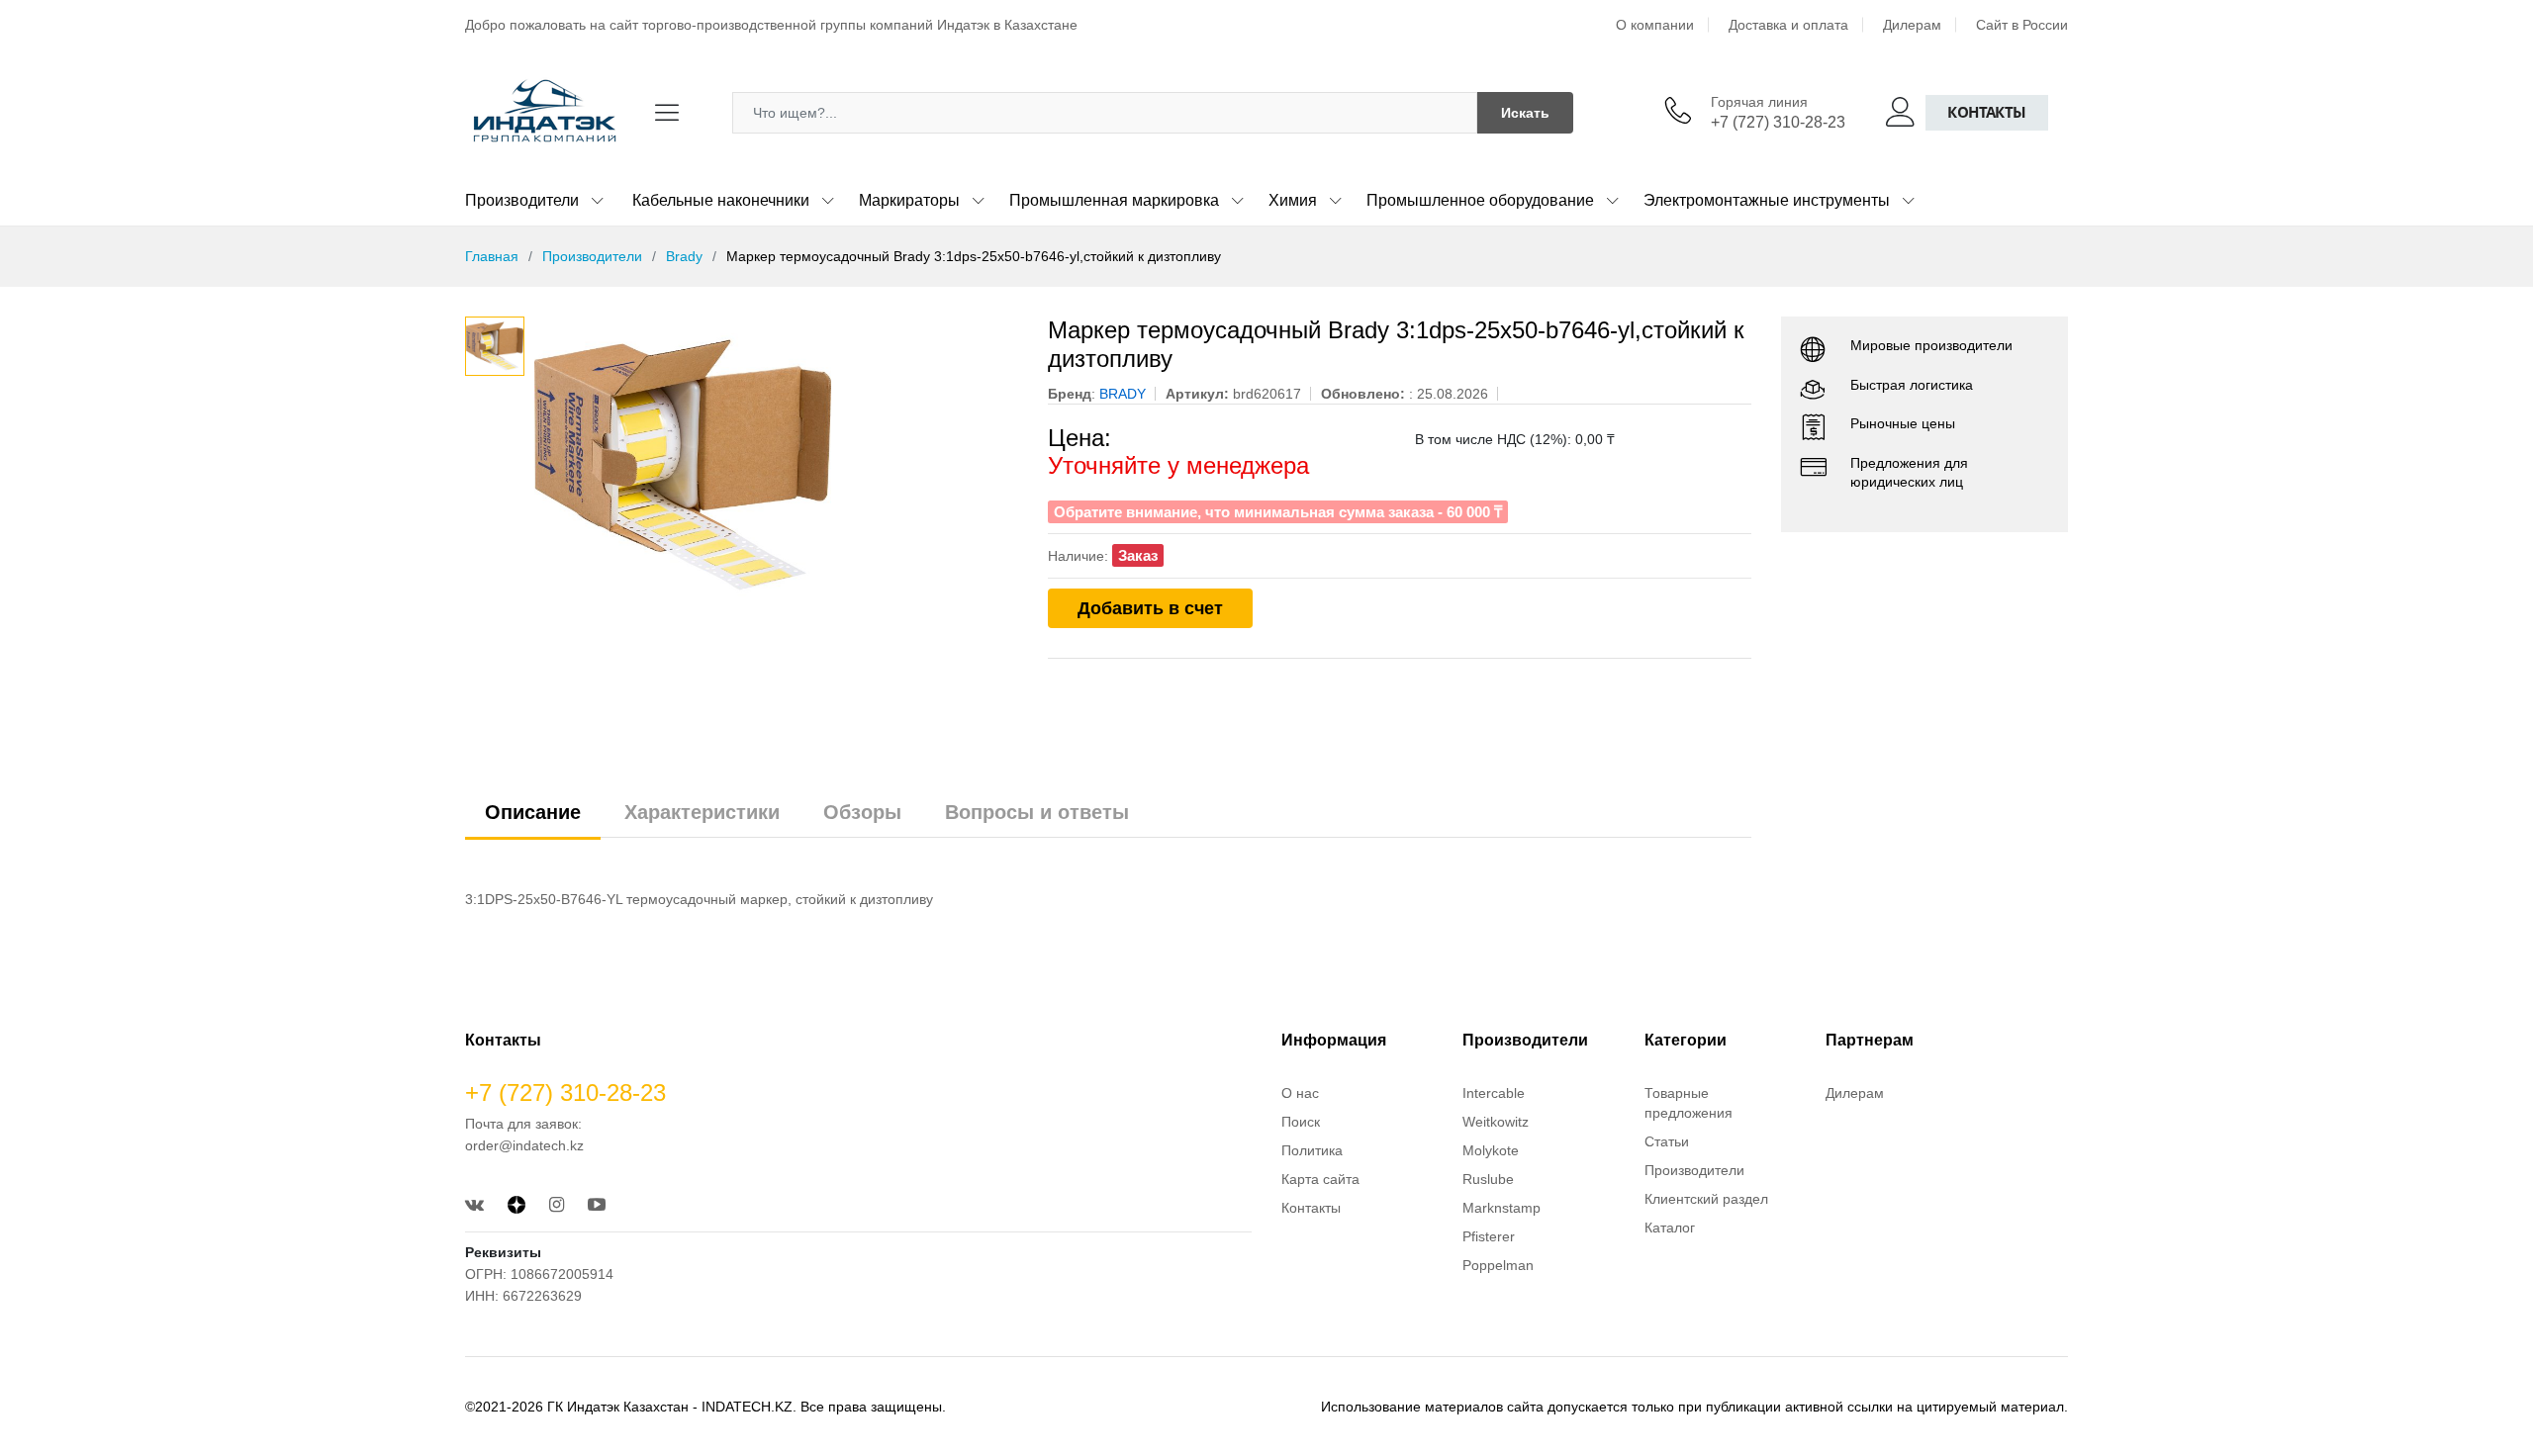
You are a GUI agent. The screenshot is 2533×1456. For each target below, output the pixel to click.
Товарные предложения (1689, 1103)
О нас (1300, 1093)
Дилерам (1912, 25)
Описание (533, 812)
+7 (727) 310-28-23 (1778, 122)
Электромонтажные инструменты (1767, 200)
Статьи (1667, 1141)
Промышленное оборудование (1480, 200)
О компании (1655, 25)
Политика (1312, 1150)
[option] (776, 465)
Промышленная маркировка (1114, 200)
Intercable (1494, 1093)
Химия (1293, 200)
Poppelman (1498, 1265)
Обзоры (862, 812)
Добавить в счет (1150, 608)
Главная (492, 256)
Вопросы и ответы (1037, 812)
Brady (684, 256)
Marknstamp (1501, 1208)
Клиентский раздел (1706, 1199)
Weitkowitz (1496, 1122)
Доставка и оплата (1788, 25)
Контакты (1987, 112)
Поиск (1301, 1122)
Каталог (1670, 1228)
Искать (1525, 113)
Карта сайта (1320, 1179)
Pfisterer (1489, 1236)
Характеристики (702, 812)
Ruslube (1488, 1179)
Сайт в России (2022, 25)
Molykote (1491, 1150)
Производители (522, 200)
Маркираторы (909, 200)
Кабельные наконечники (721, 200)
